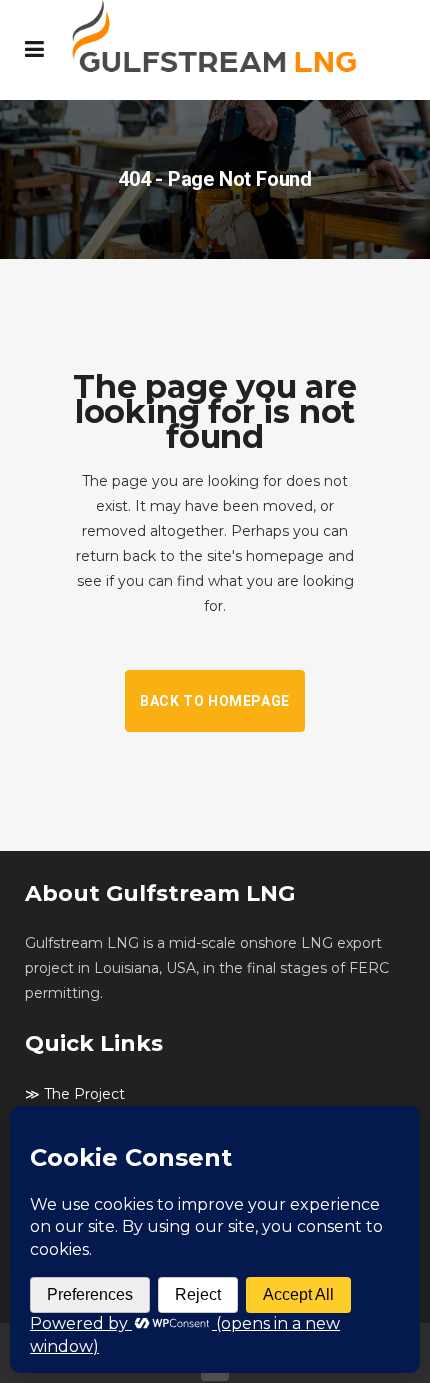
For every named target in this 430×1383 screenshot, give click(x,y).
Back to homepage (215, 701)
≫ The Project (75, 1094)
